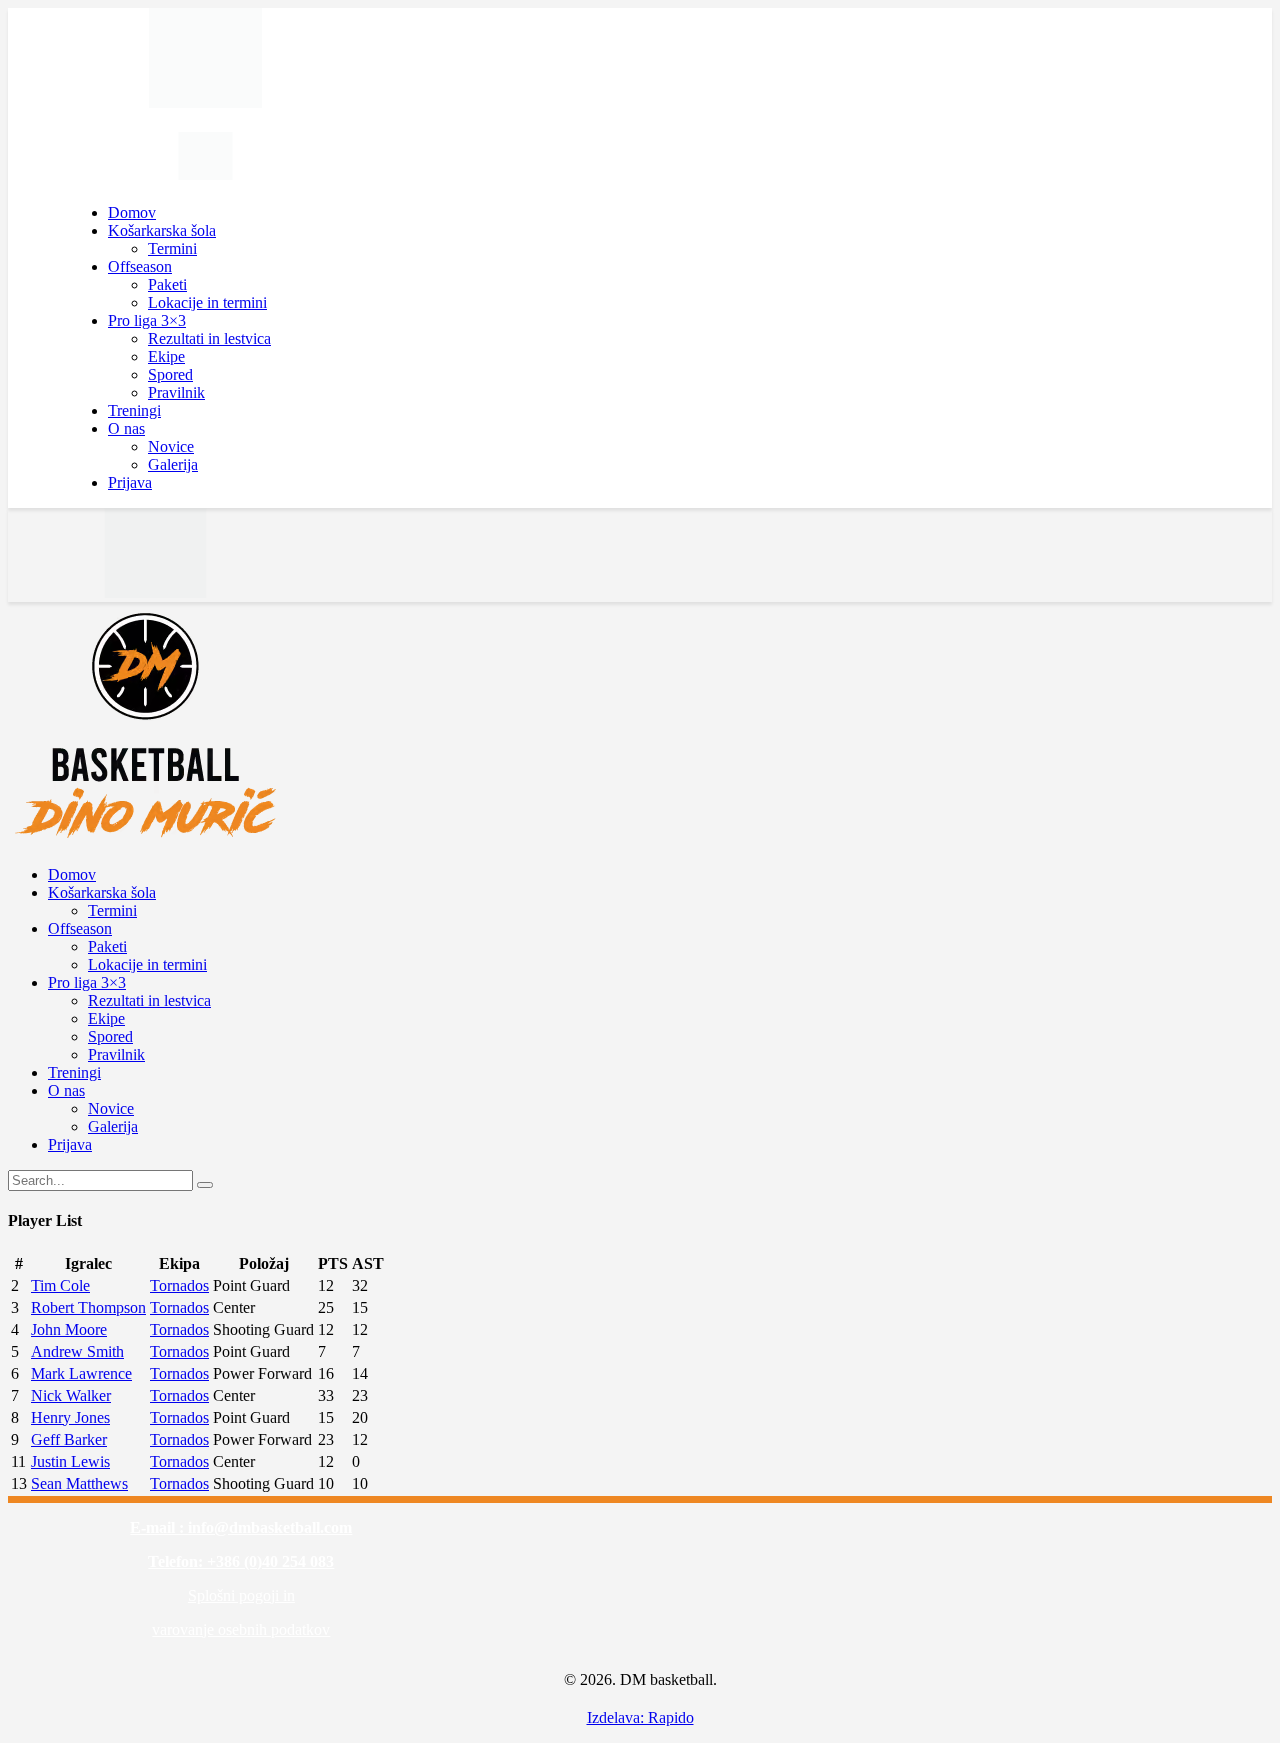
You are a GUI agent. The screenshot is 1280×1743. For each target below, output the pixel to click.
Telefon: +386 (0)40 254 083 (241, 1561)
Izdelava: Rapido (640, 1717)
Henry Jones (70, 1417)
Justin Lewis (70, 1461)
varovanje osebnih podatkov (241, 1629)
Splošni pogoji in (241, 1595)
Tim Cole (60, 1285)
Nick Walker (71, 1395)
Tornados (179, 1285)
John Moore (69, 1329)
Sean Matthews (79, 1483)
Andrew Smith (77, 1351)
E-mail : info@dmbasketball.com (241, 1527)
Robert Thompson (88, 1307)
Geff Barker (69, 1439)
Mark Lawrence (81, 1373)
